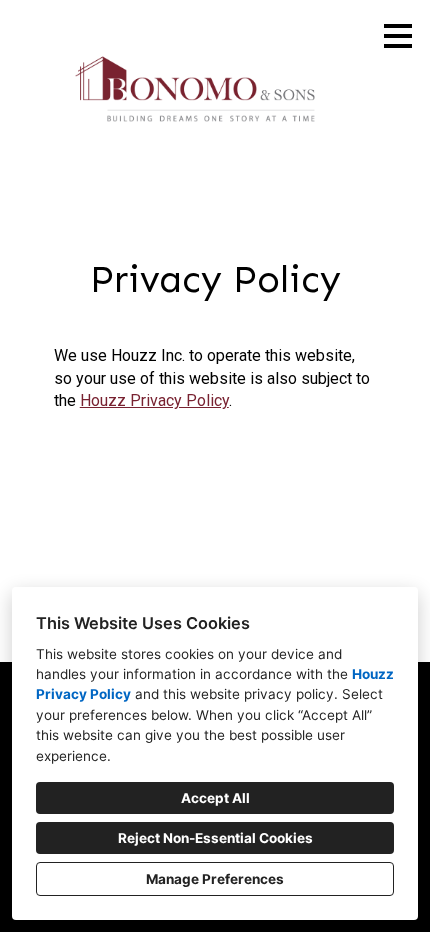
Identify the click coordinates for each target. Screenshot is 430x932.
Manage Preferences (215, 879)
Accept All (215, 798)
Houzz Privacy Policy (154, 400)
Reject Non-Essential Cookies (215, 838)
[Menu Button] (398, 36)
